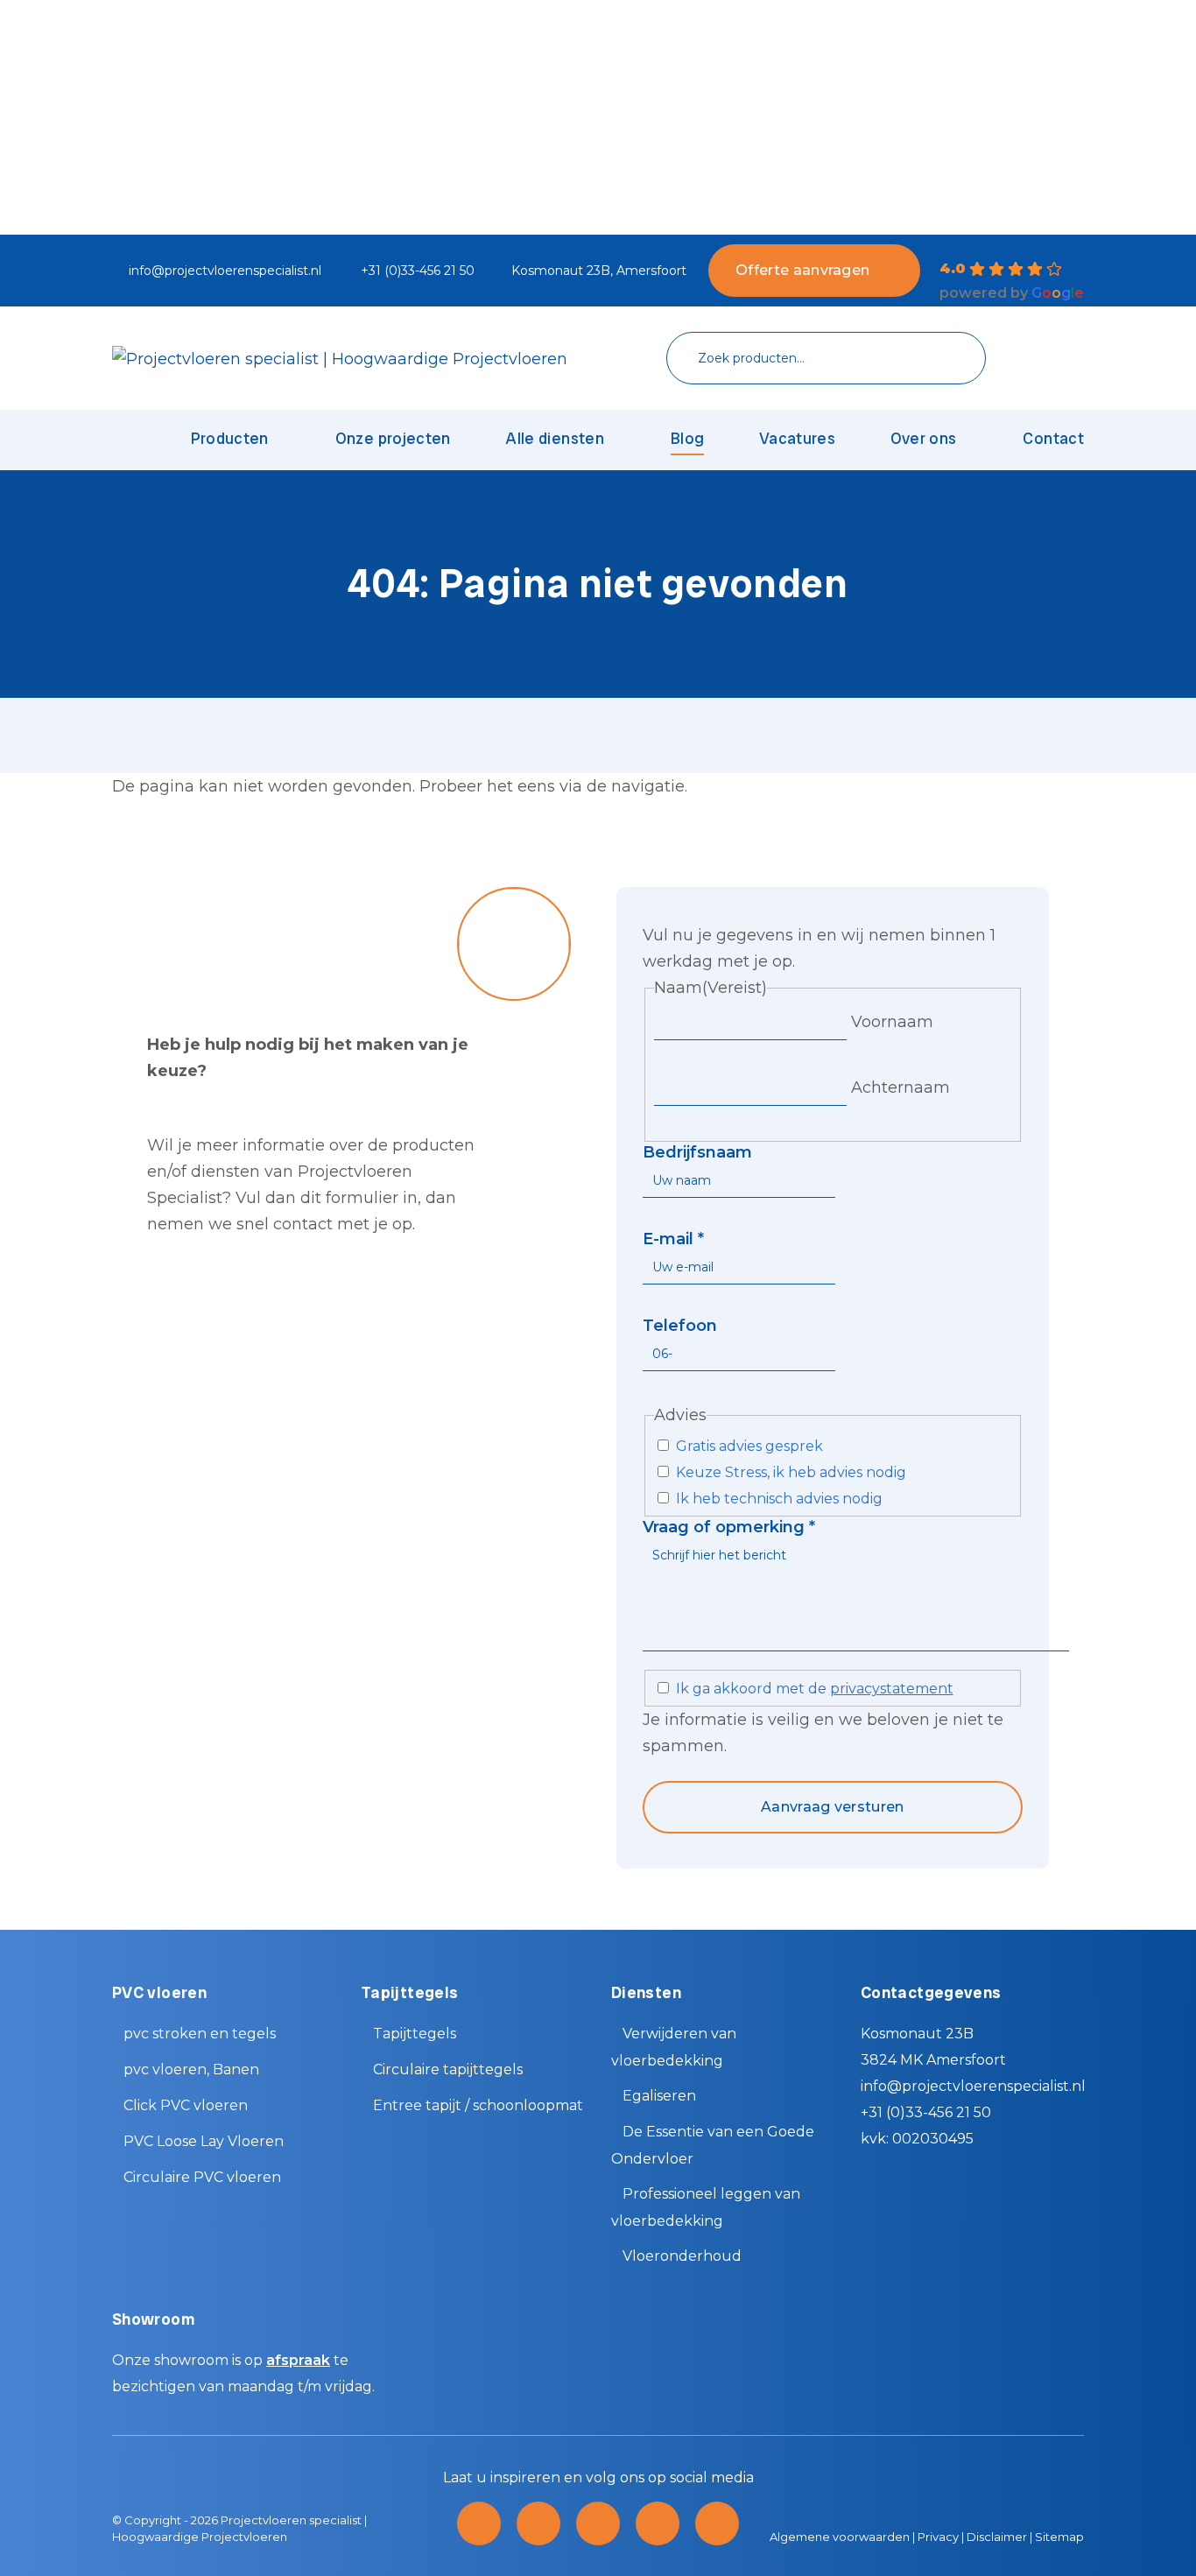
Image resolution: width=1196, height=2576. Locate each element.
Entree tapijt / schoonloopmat (478, 2105)
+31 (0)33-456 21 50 (418, 271)
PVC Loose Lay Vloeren (204, 2141)
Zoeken (946, 359)
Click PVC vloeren (186, 2105)
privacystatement (892, 1689)
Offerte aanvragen (802, 270)
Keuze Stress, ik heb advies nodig (791, 1472)
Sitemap (1059, 2537)
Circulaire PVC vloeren (202, 2177)
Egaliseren (659, 2096)
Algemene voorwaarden (840, 2537)
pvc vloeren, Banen (191, 2069)
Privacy (938, 2537)
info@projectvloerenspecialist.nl (225, 271)
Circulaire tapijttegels (448, 2069)
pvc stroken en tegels (200, 2034)
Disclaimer (997, 2537)
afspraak (298, 2360)
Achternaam (901, 1087)
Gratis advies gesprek (749, 1446)
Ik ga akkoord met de (815, 1689)
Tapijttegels (415, 2034)
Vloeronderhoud (682, 2256)
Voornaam (892, 1022)
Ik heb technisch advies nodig (779, 1499)
